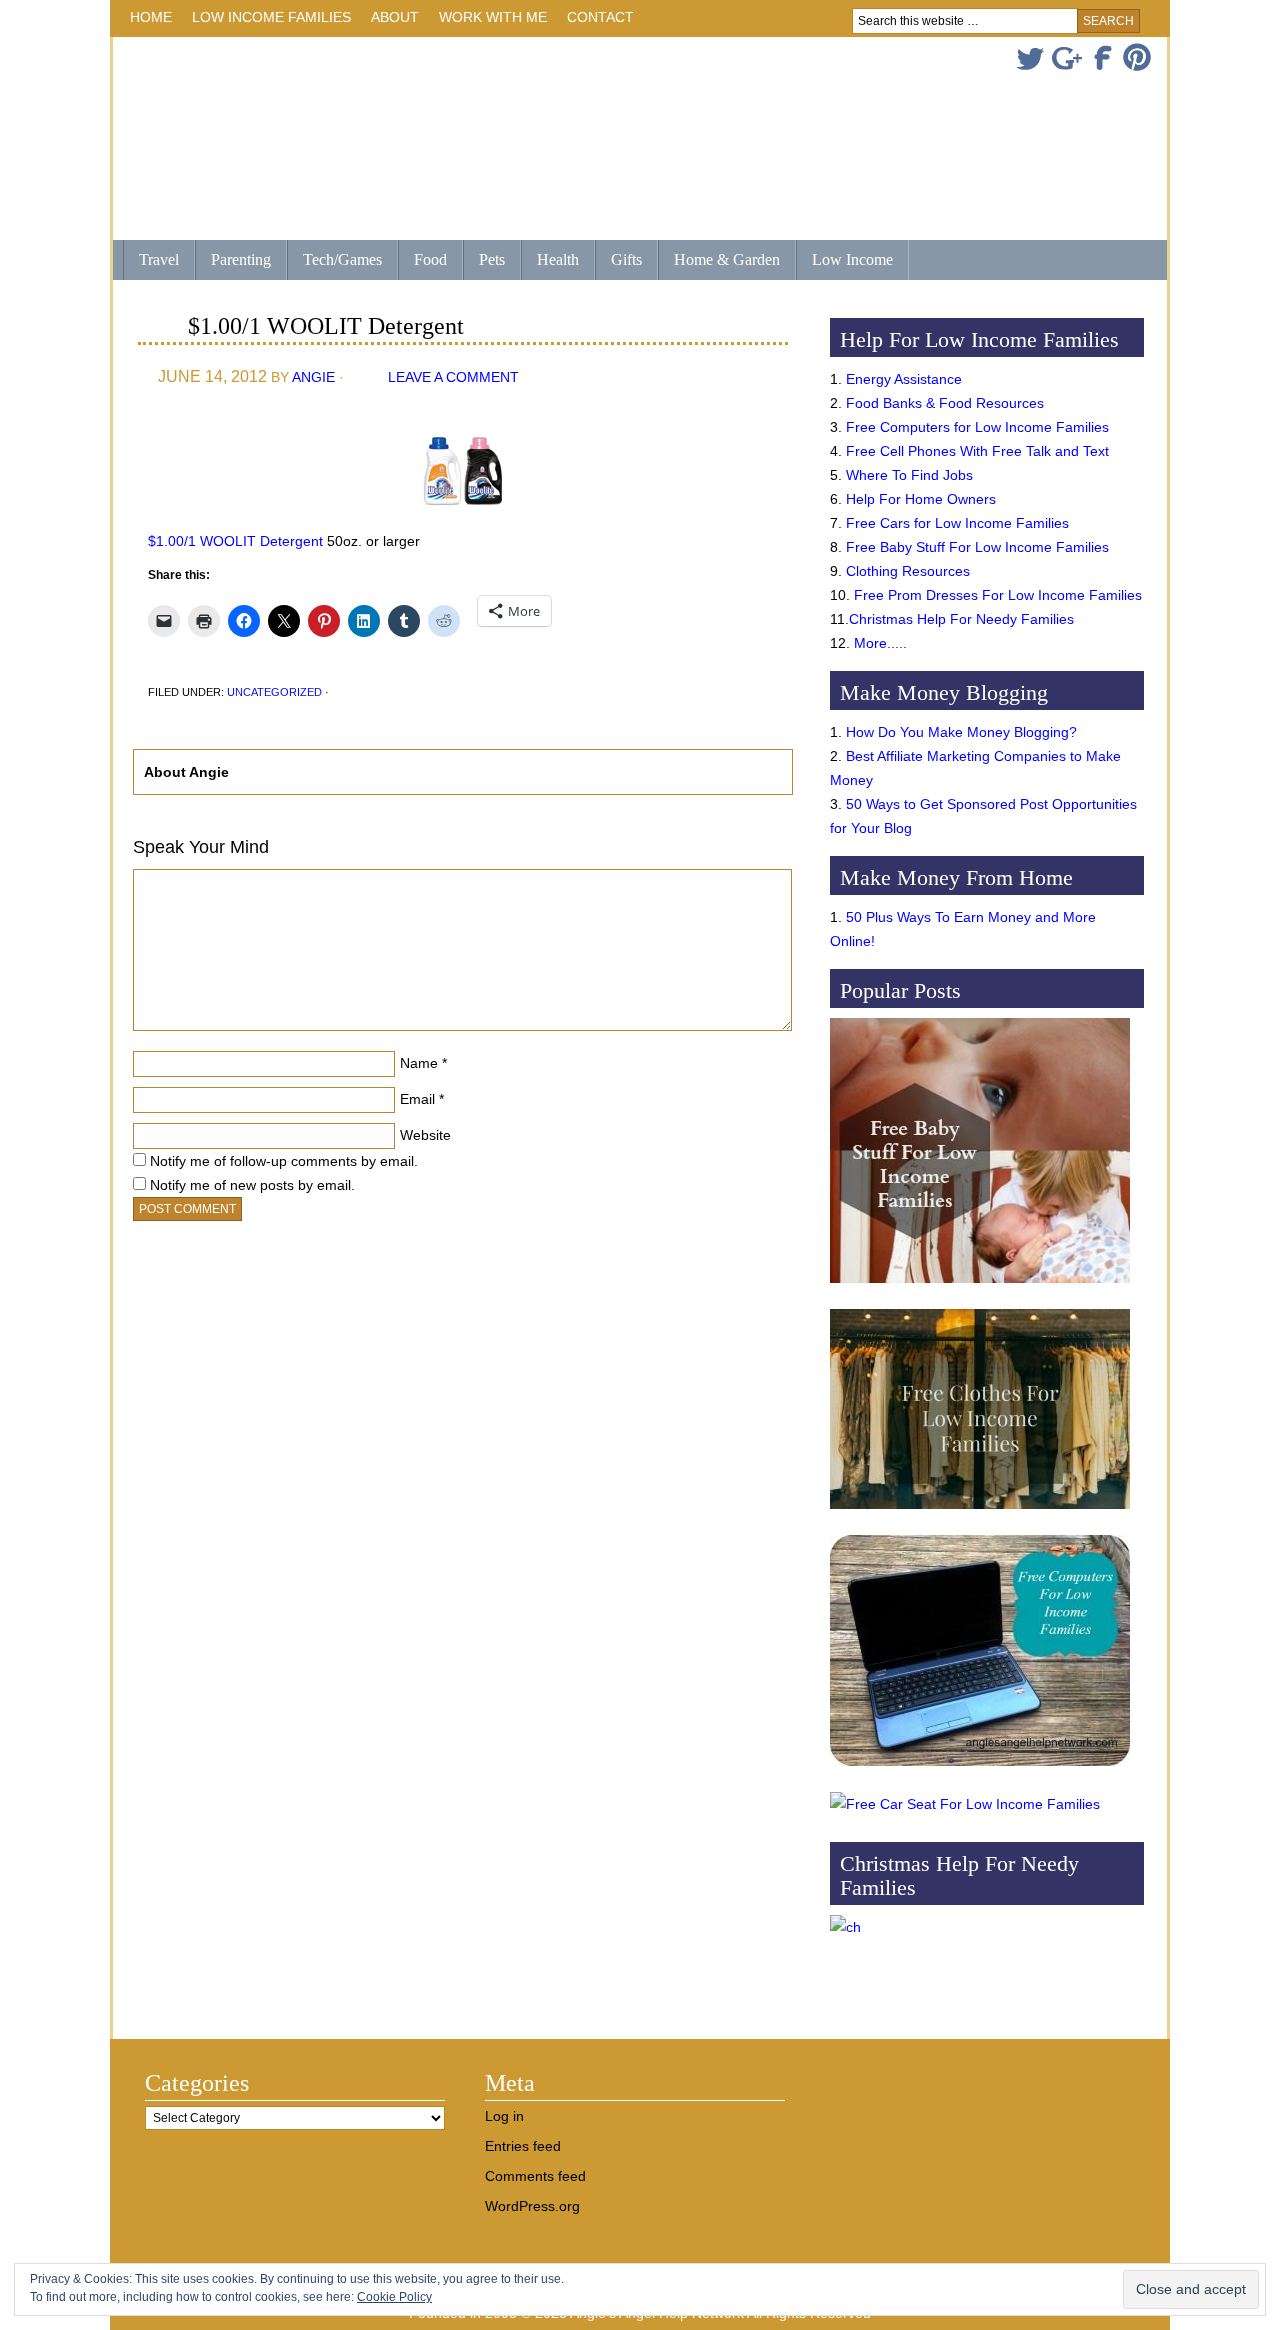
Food (430, 259)
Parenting (241, 259)
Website (425, 1135)
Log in (504, 2116)
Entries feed (523, 2146)
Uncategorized (274, 692)
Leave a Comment (453, 377)
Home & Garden (719, 261)
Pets (492, 259)
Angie (313, 377)
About (390, 20)
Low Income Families (266, 20)
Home (151, 17)
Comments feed (535, 2176)
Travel (151, 261)
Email (417, 1099)
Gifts (618, 261)
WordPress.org (532, 2206)
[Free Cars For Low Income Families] (965, 1804)
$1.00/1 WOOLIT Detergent (235, 541)
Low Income (844, 261)
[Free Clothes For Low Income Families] (980, 1514)
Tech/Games (334, 261)
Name (419, 1063)
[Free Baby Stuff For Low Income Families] (980, 1288)
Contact (600, 17)
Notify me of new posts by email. (252, 1185)
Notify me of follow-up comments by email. (284, 1161)
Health (550, 261)
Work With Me (493, 17)
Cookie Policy (394, 2297)
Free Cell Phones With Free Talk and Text (977, 451)
